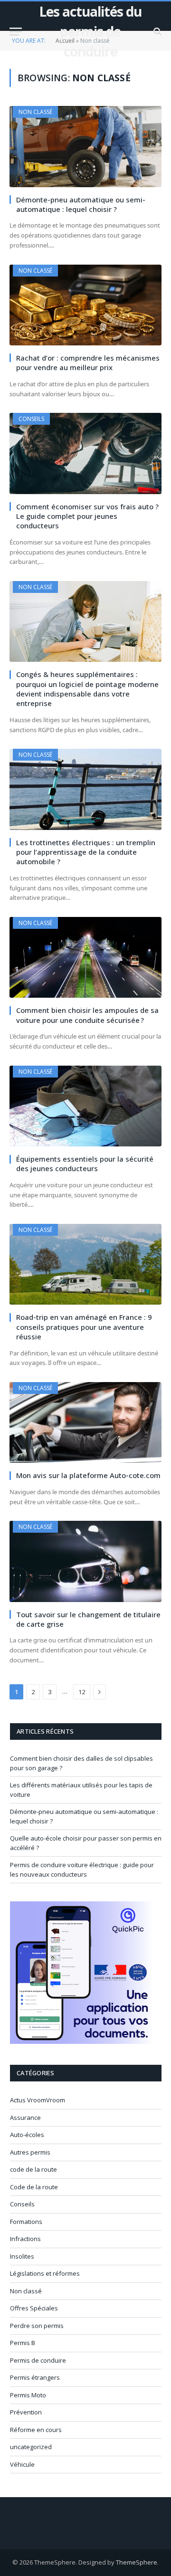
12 (82, 1692)
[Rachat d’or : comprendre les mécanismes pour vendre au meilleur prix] (85, 305)
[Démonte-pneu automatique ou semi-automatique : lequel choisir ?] (85, 146)
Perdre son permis (37, 2326)
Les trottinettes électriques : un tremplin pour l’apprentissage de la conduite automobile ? (86, 852)
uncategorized (31, 2447)
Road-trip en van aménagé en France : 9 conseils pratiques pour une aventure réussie (84, 1327)
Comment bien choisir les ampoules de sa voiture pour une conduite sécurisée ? (87, 1015)
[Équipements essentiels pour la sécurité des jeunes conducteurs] (85, 1106)
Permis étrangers (35, 2377)
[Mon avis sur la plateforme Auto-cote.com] (85, 1422)
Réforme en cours (36, 2430)
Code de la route (34, 2187)
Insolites (22, 2256)
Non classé (35, 112)
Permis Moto (28, 2395)
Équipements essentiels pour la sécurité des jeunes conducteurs (85, 1164)
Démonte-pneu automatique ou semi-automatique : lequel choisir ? (81, 204)
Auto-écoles (27, 2135)
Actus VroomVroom (38, 2100)
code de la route (33, 2169)
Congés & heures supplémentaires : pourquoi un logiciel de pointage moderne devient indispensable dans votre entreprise (87, 689)
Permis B (23, 2343)
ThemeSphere (137, 2562)
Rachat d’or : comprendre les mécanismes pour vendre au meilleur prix (88, 363)
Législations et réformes (45, 2273)
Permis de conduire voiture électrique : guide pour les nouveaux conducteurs (82, 1870)
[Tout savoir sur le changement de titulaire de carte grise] (85, 1561)
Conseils (31, 419)
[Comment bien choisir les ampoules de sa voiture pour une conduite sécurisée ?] (85, 957)
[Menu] (16, 32)
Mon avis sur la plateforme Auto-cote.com (88, 1475)
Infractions (25, 2239)
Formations (26, 2222)
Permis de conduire (38, 2360)
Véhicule (22, 2464)
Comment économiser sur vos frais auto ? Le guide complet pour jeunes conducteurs (87, 516)
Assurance (25, 2118)
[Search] (157, 32)
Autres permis (30, 2152)
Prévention (26, 2412)
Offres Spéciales (34, 2308)
